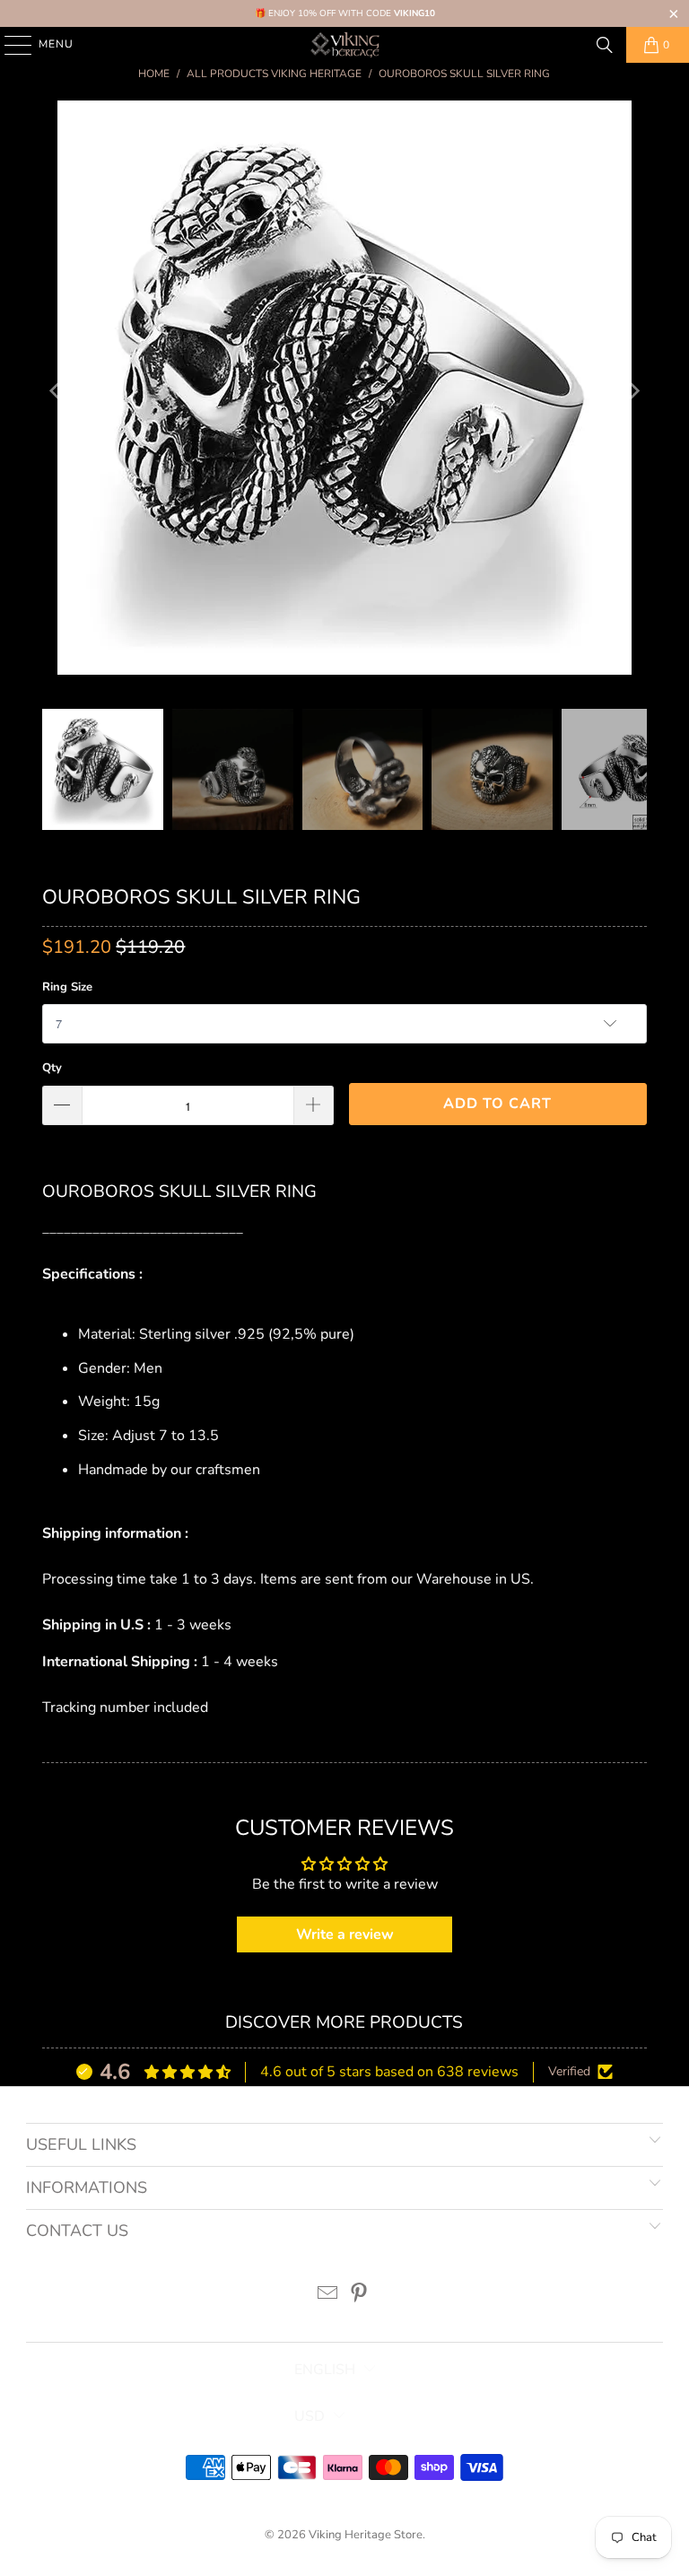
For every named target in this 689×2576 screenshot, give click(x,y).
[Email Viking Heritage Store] (328, 2296)
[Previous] (56, 392)
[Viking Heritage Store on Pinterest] (360, 2296)
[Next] (633, 392)
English (325, 2370)
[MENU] (9, 45)
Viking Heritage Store (366, 2535)
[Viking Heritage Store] (344, 45)
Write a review (345, 1934)
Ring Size (67, 987)
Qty (52, 1068)
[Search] (605, 45)
